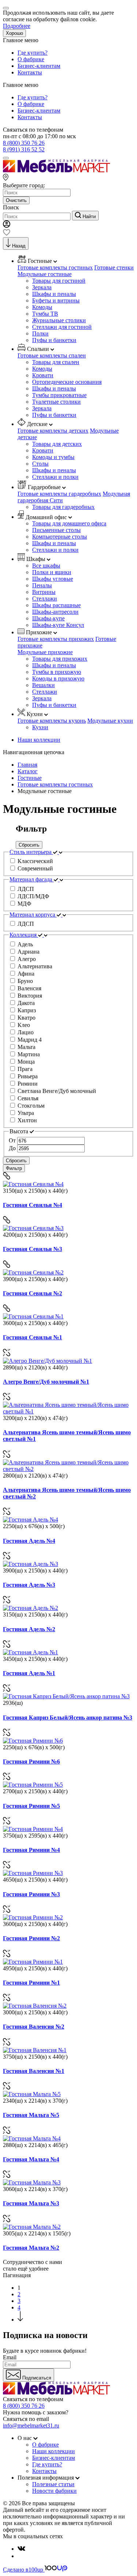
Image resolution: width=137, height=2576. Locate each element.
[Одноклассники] (20, 2556)
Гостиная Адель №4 (29, 1541)
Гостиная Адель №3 (29, 1585)
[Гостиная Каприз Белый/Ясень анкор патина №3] (66, 1696)
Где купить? (33, 53)
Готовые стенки (114, 267)
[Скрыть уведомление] (6, 8)
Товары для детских (57, 444)
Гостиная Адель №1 (29, 1673)
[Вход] (7, 226)
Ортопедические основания (67, 382)
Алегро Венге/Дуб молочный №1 (46, 1382)
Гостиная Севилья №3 (33, 1249)
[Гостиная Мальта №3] (32, 2182)
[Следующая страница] (20, 2320)
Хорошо (14, 33)
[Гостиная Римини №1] (33, 1962)
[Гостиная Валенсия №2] (35, 2006)
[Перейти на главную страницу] (56, 170)
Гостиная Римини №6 (31, 1762)
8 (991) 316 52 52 (24, 149)
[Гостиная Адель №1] (31, 1652)
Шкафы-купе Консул (58, 625)
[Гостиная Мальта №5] (32, 2094)
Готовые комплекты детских (53, 431)
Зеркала (42, 287)
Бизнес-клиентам (39, 66)
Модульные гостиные (45, 274)
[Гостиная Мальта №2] (32, 2227)
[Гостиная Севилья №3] (33, 1228)
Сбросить (29, 845)
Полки (40, 333)
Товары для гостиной (59, 281)
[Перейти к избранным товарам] (7, 234)
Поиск (11, 207)
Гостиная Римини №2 (31, 1938)
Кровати (43, 375)
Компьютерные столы (60, 537)
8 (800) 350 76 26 (24, 143)
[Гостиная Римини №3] (33, 1873)
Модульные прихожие (45, 652)
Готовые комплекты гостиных (55, 267)
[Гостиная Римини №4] (33, 1829)
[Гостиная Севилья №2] (33, 1272)
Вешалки (43, 685)
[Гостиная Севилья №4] (33, 1184)
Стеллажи (45, 599)
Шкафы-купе (48, 618)
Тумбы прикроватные (59, 395)
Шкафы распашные (56, 605)
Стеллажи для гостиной (62, 327)
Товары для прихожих (60, 659)
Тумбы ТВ (45, 314)
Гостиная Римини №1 (31, 1983)
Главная (27, 765)
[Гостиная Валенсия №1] (35, 2050)
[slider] (68, 1145)
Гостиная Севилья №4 (33, 1205)
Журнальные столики (59, 320)
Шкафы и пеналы (54, 294)
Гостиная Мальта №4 (31, 2159)
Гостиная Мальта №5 (31, 2115)
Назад (19, 246)
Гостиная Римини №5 (31, 1806)
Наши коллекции (39, 740)
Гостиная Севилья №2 (33, 1293)
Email (10, 2357)
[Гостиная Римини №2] (33, 1917)
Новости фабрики (54, 2491)
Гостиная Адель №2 (29, 1629)
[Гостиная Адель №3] (31, 1564)
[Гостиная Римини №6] (33, 1741)
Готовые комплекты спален (52, 355)
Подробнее (17, 26)
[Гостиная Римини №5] (33, 1785)
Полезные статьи (53, 2484)
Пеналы (42, 585)
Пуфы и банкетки (54, 340)
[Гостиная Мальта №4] (32, 2138)
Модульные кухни (110, 721)
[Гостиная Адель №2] (31, 1608)
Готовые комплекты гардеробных (59, 494)
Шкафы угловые (53, 579)
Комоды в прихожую (58, 678)
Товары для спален (56, 362)
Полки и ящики (52, 572)
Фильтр (14, 1168)
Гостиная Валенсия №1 (34, 2071)
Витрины (44, 592)
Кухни (40, 727)
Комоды (42, 307)
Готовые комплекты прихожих (56, 639)
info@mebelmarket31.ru (31, 2425)
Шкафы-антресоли (55, 612)
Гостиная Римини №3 (31, 1894)
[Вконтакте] (21, 2549)
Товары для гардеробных (63, 507)
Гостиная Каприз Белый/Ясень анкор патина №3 (68, 1718)
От (12, 1140)
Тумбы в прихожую (57, 672)
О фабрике (31, 59)
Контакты (30, 72)
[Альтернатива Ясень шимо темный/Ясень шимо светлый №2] (68, 1469)
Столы (40, 464)
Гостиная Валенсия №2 (34, 2027)
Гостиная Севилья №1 (33, 1337)
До (12, 1148)
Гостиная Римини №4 (31, 1850)
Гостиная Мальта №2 (31, 2248)
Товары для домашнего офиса (69, 523)
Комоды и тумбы (53, 457)
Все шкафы (46, 566)
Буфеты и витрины (56, 300)
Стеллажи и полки (55, 477)
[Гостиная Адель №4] (31, 1520)
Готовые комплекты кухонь (52, 721)
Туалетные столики (56, 402)
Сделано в (23, 2570)
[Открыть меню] (6, 158)
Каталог (28, 771)
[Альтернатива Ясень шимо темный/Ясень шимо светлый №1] (68, 1411)
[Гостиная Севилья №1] (33, 1316)
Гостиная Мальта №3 (31, 2203)
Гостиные (30, 778)
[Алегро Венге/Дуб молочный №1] (47, 1361)
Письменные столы (56, 530)
